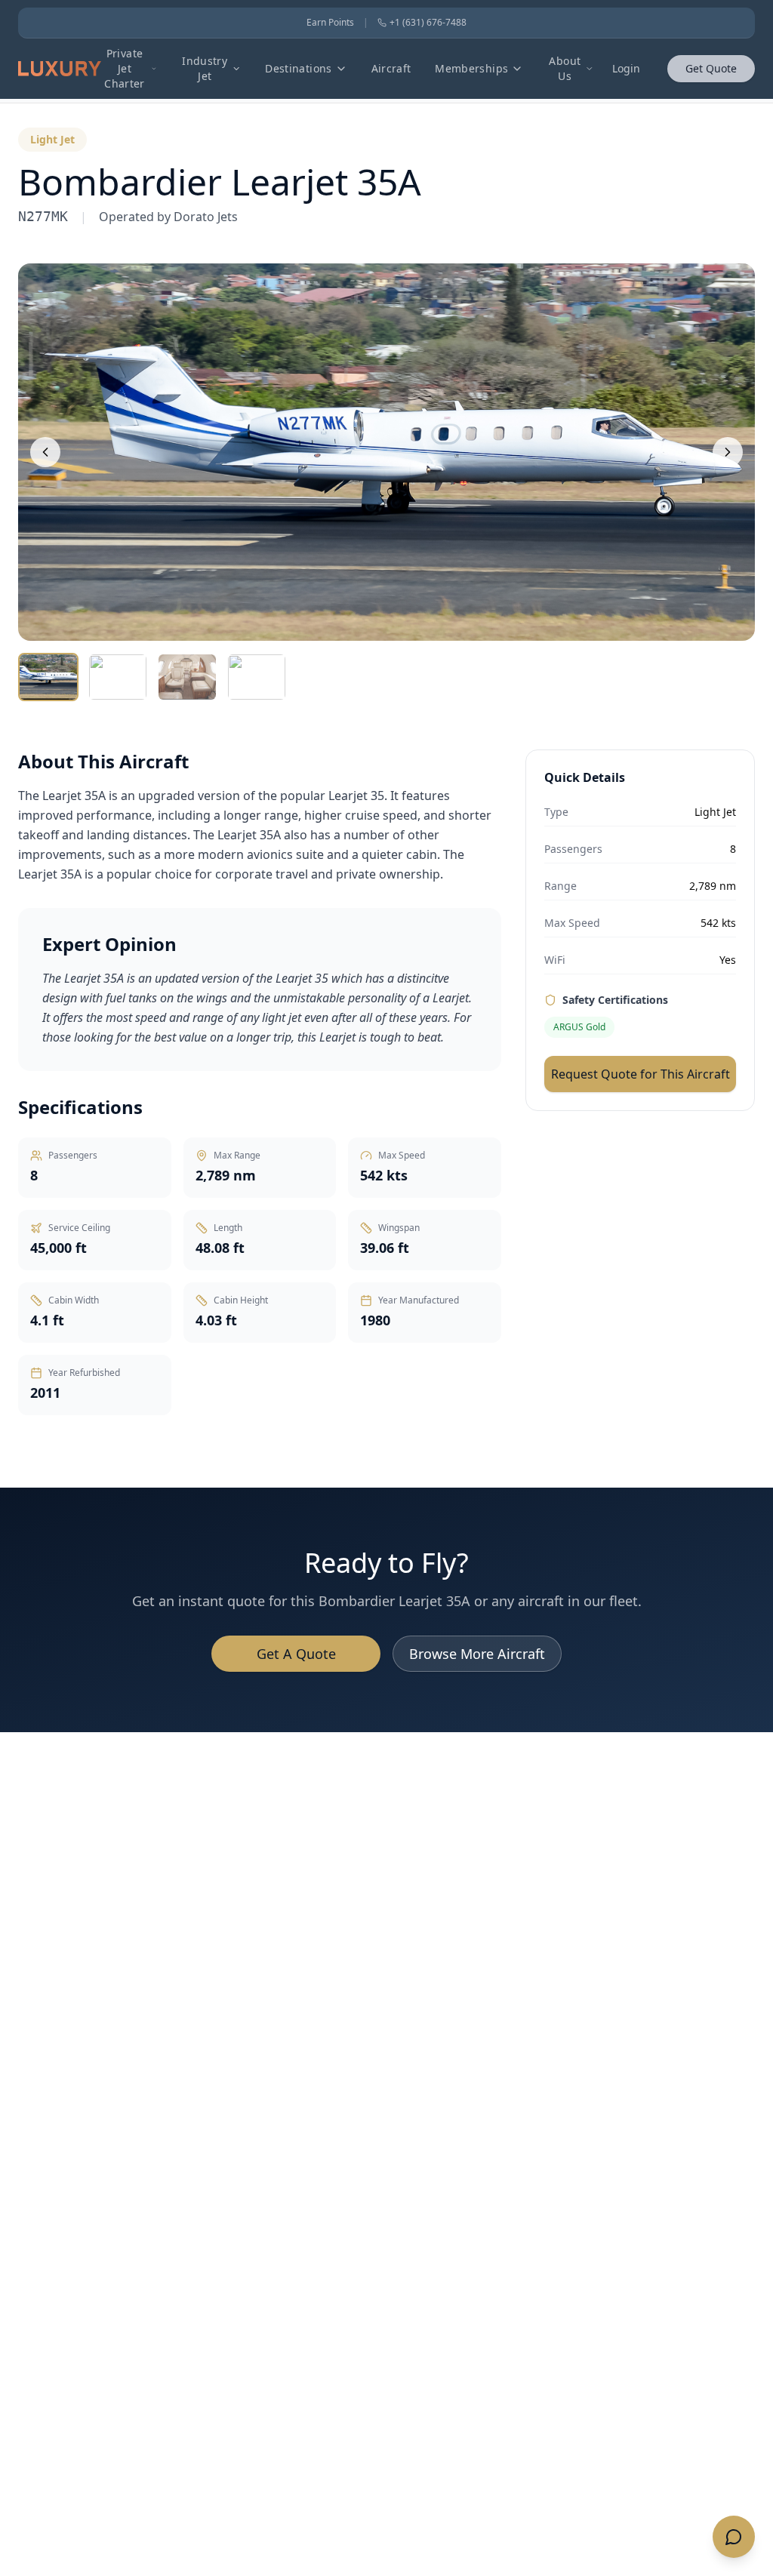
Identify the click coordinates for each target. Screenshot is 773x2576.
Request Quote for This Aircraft (641, 1074)
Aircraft (391, 68)
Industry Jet (205, 68)
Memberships (471, 68)
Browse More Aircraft (477, 1654)
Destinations (298, 68)
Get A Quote (296, 1654)
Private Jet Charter (124, 68)
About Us (565, 68)
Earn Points (330, 23)
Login (626, 68)
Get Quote (711, 68)
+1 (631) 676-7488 (428, 23)
